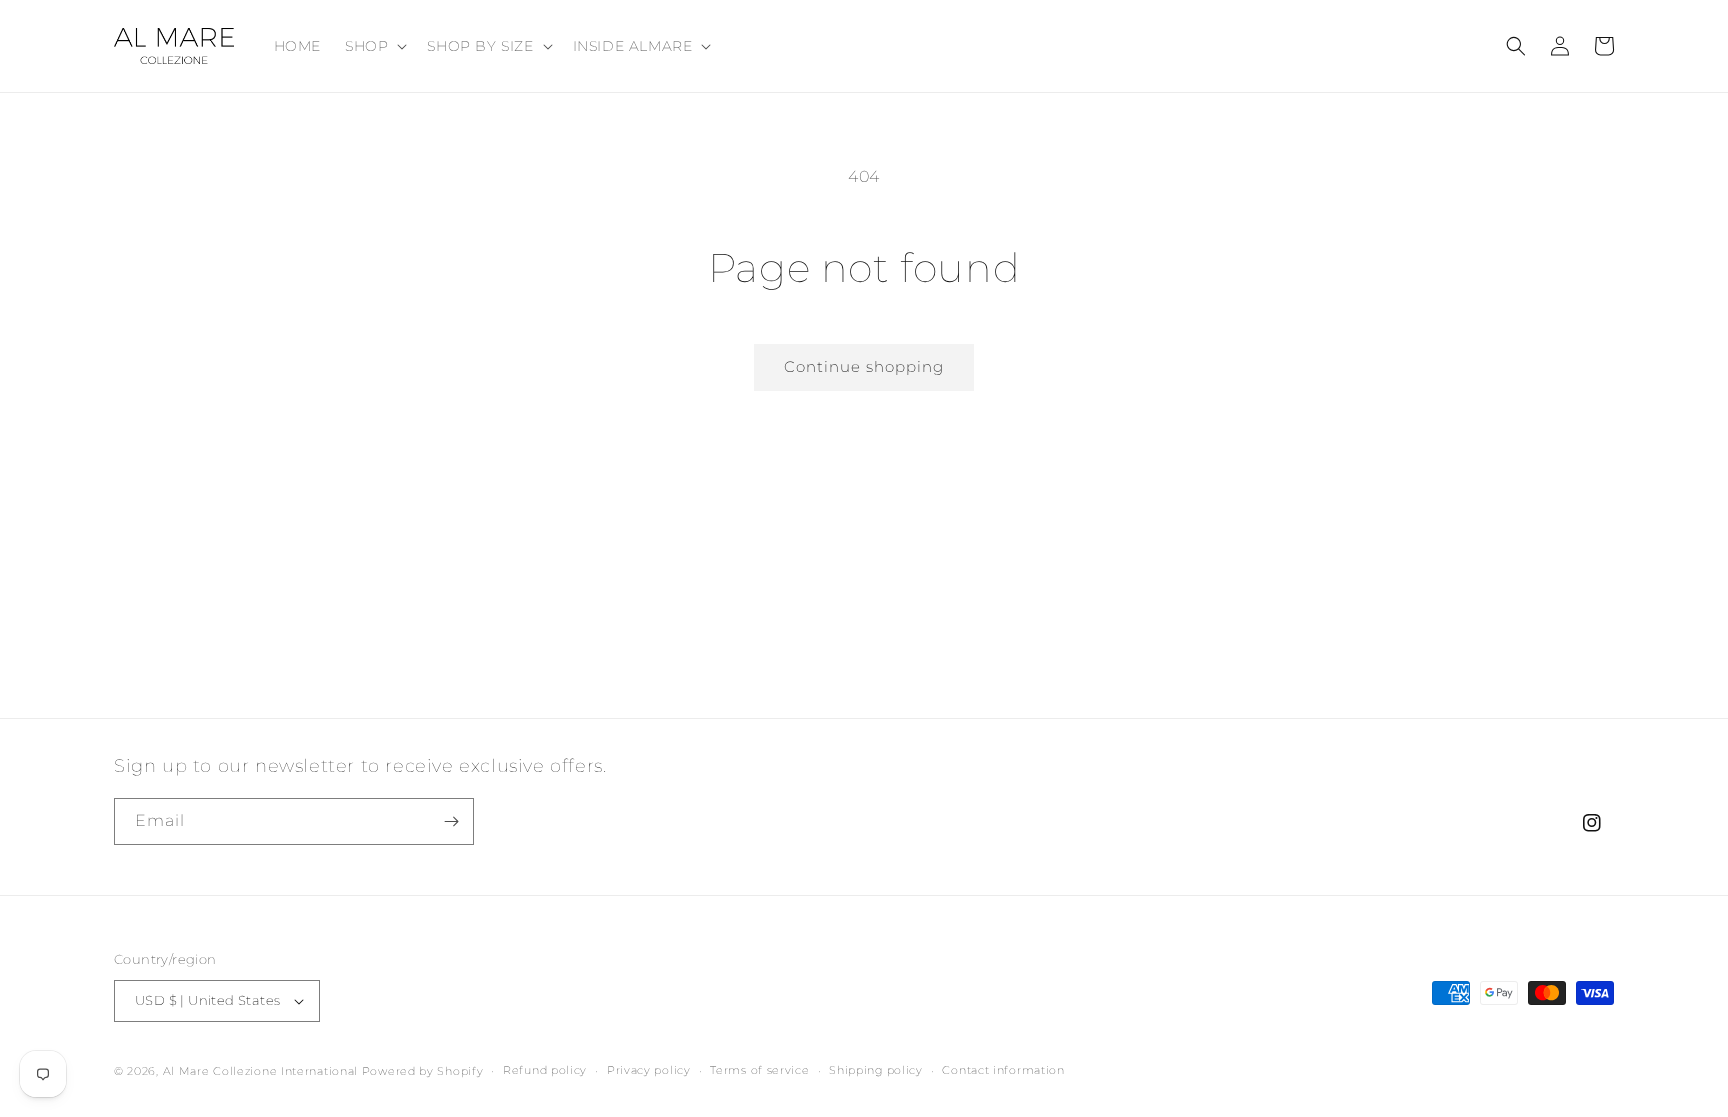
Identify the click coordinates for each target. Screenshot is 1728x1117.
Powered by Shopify (423, 1071)
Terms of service (759, 1070)
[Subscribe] (451, 821)
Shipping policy (876, 1070)
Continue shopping (864, 366)
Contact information (1003, 1070)
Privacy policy (649, 1070)
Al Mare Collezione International (260, 1071)
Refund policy (545, 1070)
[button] (374, 46)
